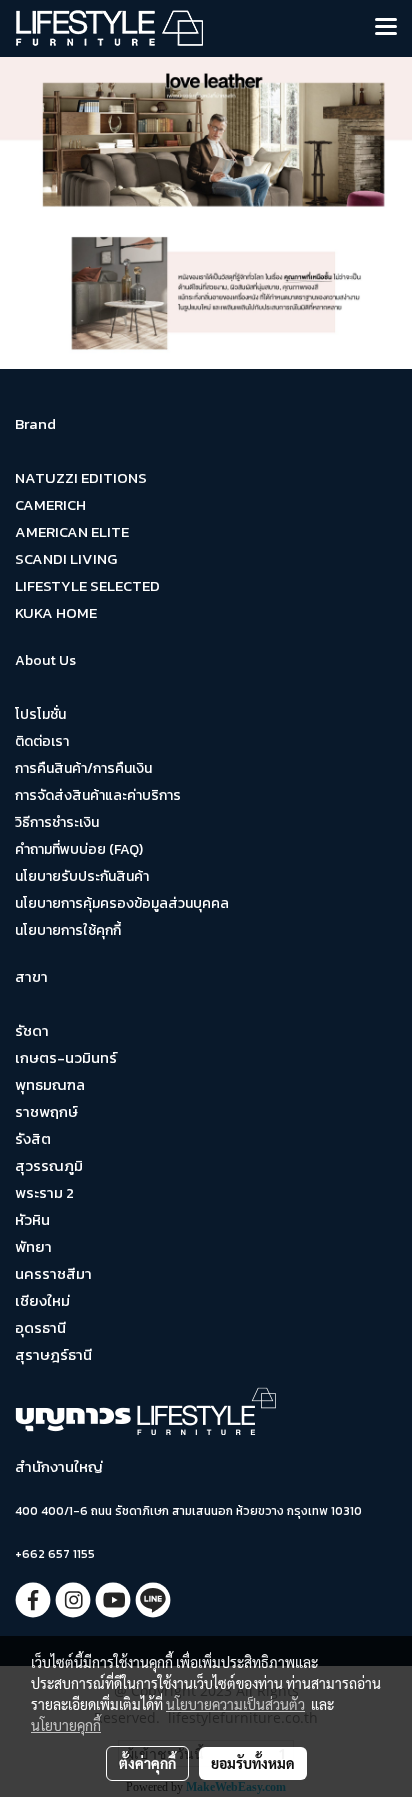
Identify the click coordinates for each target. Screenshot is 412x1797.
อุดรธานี (40, 1327)
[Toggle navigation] (386, 28)
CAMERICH (50, 504)
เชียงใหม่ (42, 1300)
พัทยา (33, 1246)
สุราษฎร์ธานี (53, 1354)
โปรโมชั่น (40, 714)
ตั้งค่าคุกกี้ (147, 1763)
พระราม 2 (44, 1192)
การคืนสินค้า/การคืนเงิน (83, 768)
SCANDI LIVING (66, 558)
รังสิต (33, 1138)
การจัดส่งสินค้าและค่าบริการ (98, 795)
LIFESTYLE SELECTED (87, 585)
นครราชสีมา (53, 1273)
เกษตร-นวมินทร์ (66, 1057)
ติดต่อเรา (42, 741)
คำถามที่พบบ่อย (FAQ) (79, 849)
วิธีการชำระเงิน (57, 822)
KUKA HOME (56, 612)
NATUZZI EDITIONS (81, 477)
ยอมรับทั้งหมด (253, 1763)
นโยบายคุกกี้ (66, 1725)
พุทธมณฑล (50, 1084)
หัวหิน (32, 1219)
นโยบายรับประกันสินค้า (82, 876)
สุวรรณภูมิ (49, 1165)
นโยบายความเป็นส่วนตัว (235, 1704)
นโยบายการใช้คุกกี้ (68, 930)
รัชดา (32, 1030)
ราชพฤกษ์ (46, 1111)
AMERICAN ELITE (72, 531)
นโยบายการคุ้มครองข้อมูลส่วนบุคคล (122, 903)
